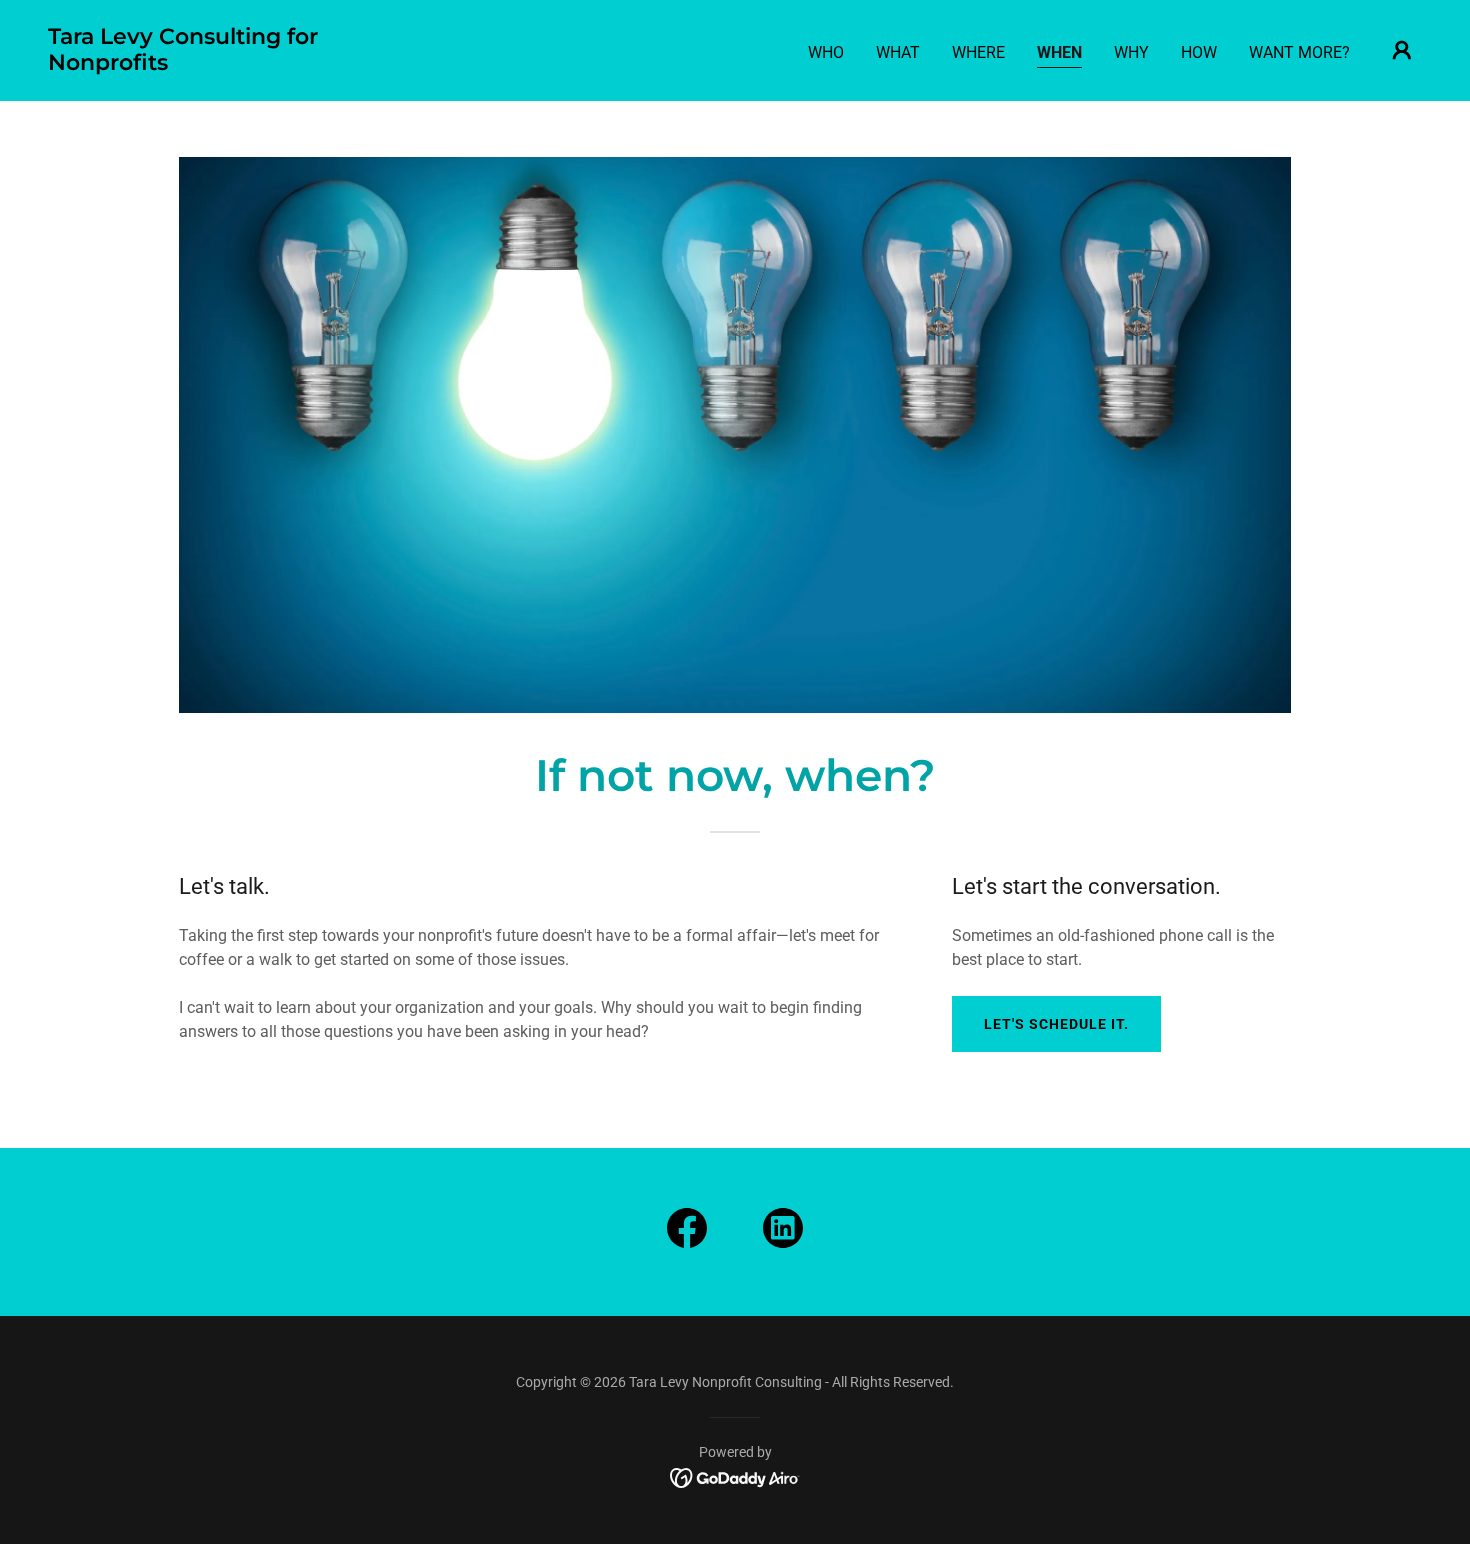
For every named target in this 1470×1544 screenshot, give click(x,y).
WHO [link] (826, 52)
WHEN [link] (1059, 52)
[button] (1402, 50)
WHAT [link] (898, 52)
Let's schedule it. (1056, 1024)
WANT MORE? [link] (1299, 52)
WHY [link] (1131, 52)
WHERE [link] (978, 52)
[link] (240, 64)
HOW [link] (1199, 52)
